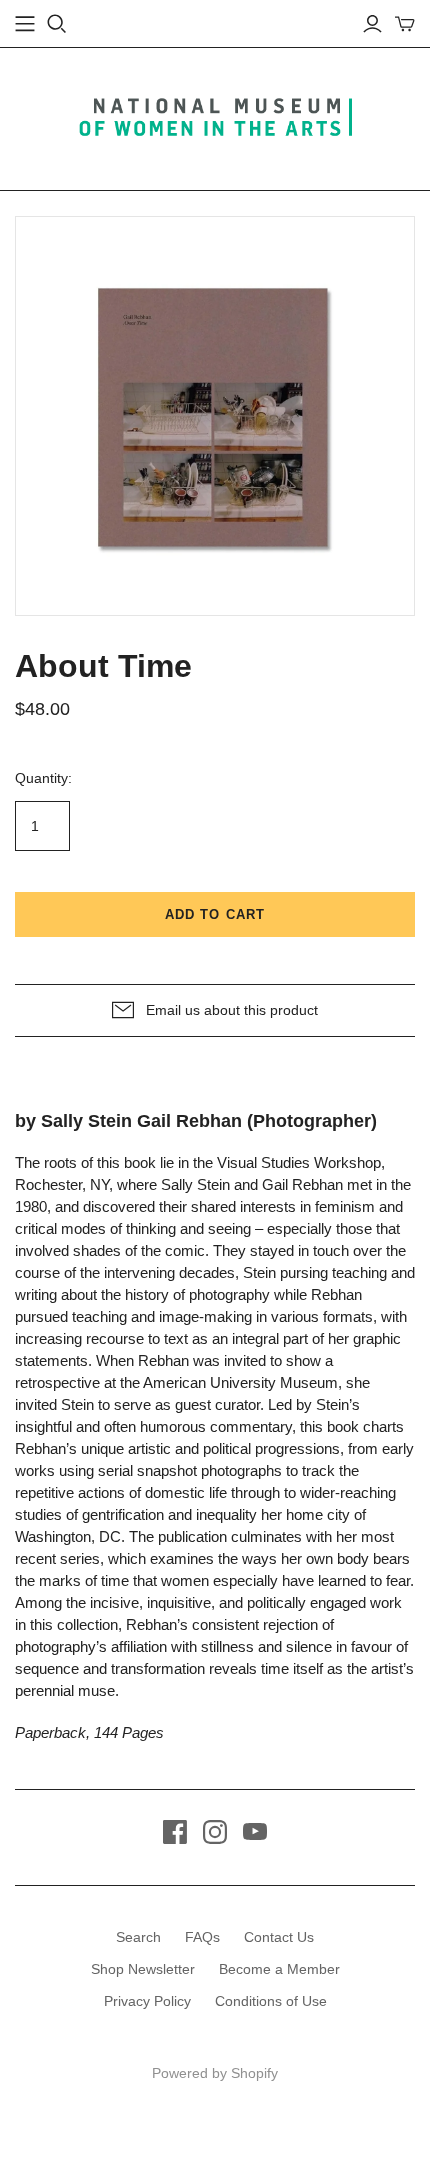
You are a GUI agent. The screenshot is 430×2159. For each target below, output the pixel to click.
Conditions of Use (271, 2001)
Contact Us (279, 1937)
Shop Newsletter (143, 1969)
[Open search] (57, 24)
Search (138, 1937)
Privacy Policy (147, 2001)
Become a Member (279, 1969)
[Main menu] (25, 24)
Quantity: (43, 778)
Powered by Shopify (215, 2073)
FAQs (202, 1937)
